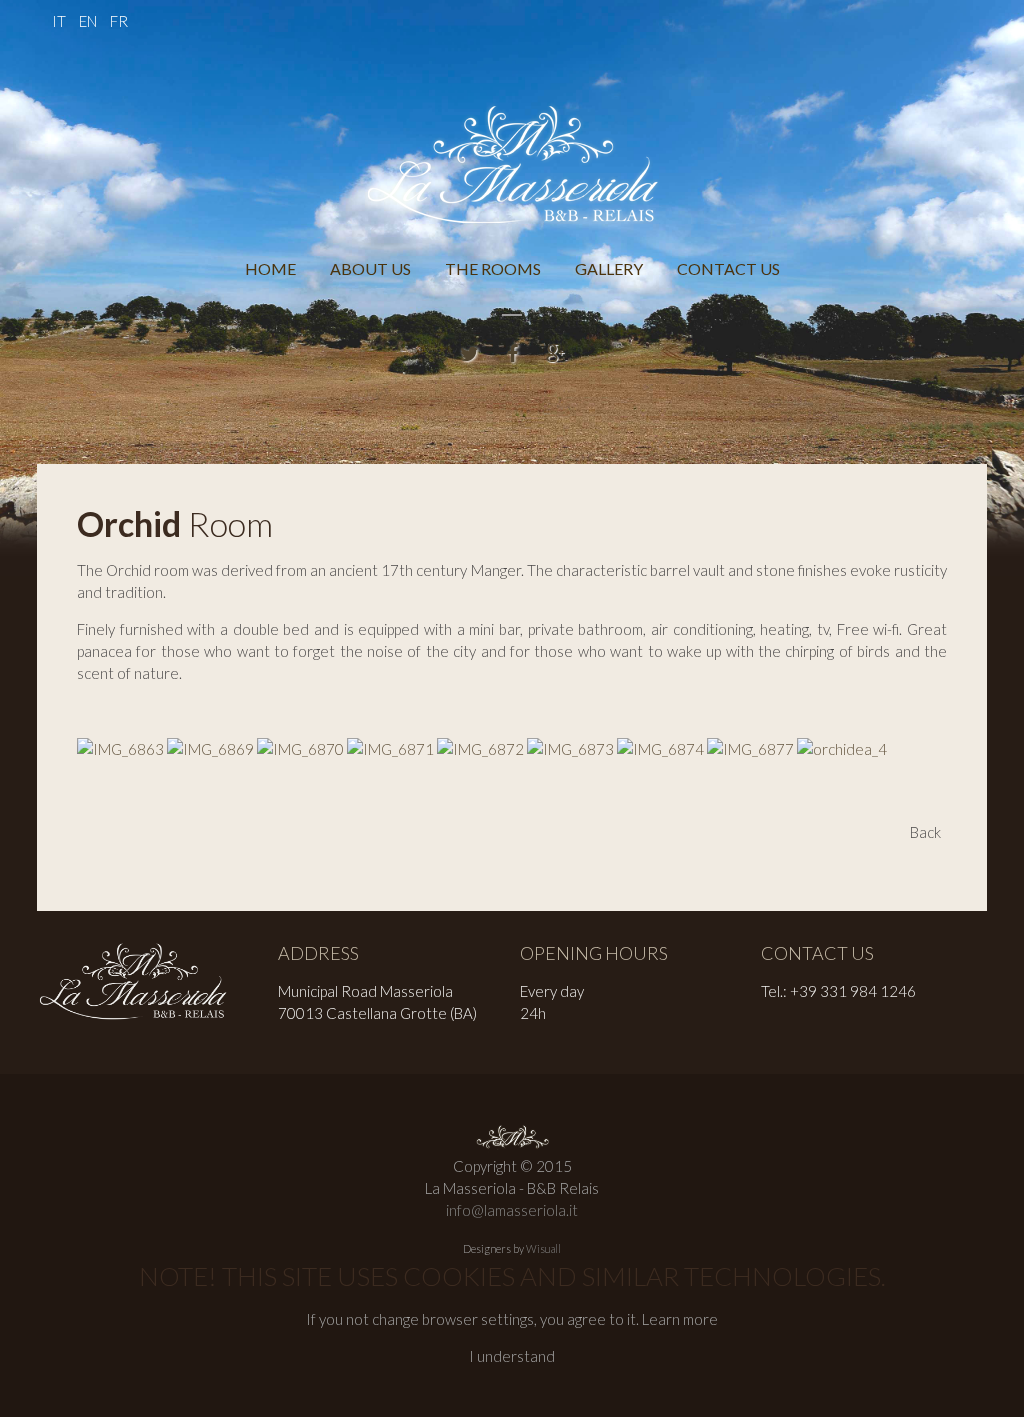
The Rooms (493, 268)
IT (60, 21)
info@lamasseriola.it (512, 1210)
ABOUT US (370, 268)
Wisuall (543, 1248)
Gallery (609, 268)
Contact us (728, 268)
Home (270, 268)
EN (89, 21)
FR (119, 21)
